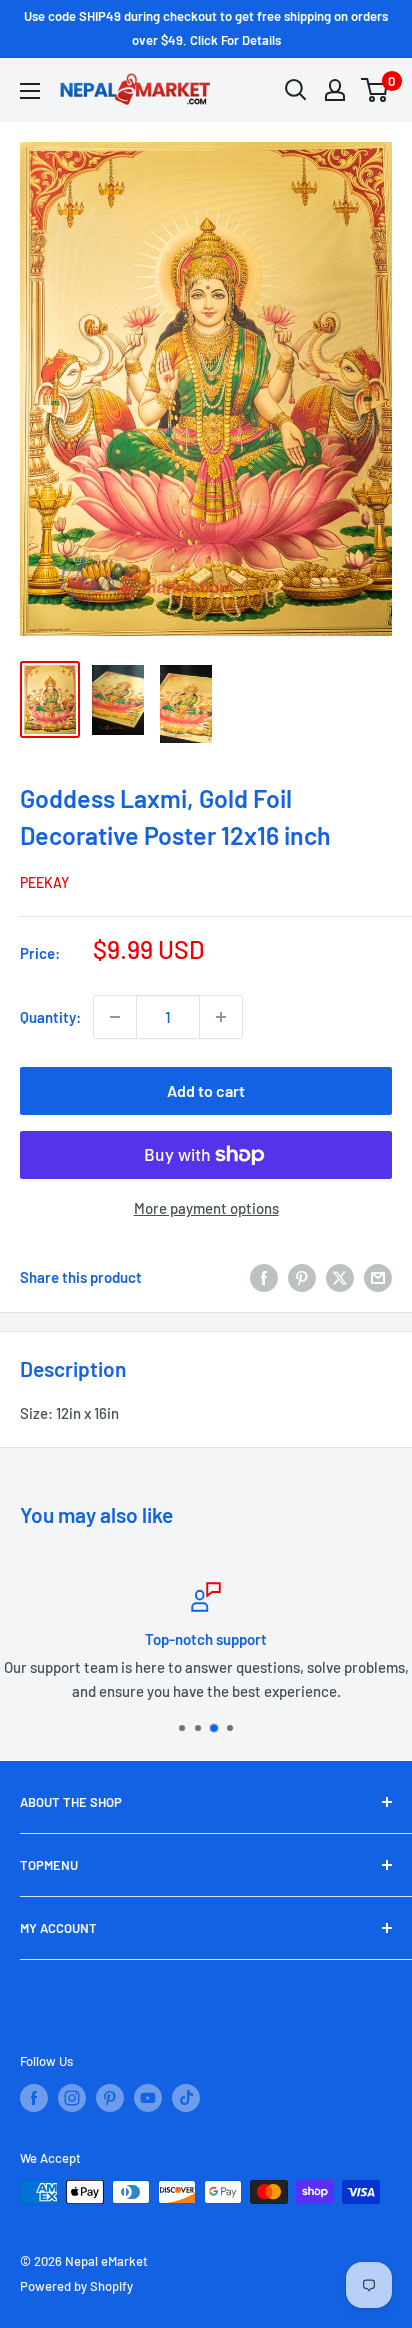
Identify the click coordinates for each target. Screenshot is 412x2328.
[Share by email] (378, 1277)
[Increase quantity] (221, 1017)
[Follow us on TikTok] (186, 2098)
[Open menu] (30, 91)
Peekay (44, 882)
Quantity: (50, 1017)
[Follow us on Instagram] (72, 2098)
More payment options (206, 1208)
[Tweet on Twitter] (340, 1277)
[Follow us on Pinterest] (110, 2098)
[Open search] (296, 90)
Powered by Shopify (76, 2286)
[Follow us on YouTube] (148, 2098)
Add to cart (206, 1090)
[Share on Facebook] (264, 1277)
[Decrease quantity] (115, 1017)
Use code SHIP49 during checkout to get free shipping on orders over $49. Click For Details (206, 28)
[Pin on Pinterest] (302, 1277)
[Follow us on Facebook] (34, 2098)
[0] (375, 90)
